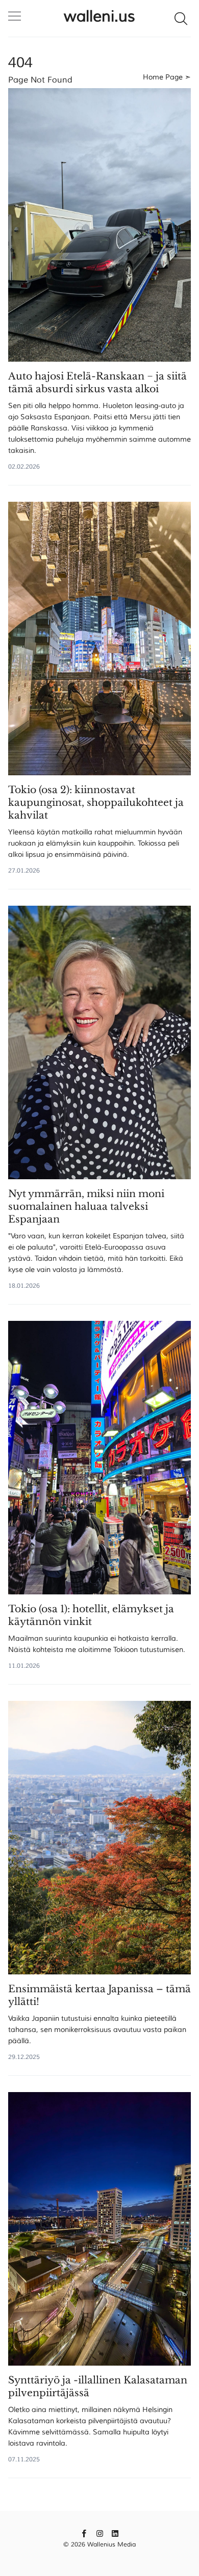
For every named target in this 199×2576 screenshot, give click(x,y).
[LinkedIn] (115, 2533)
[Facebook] (84, 2533)
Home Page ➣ (167, 77)
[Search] (181, 18)
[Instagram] (100, 2533)
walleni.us (99, 16)
